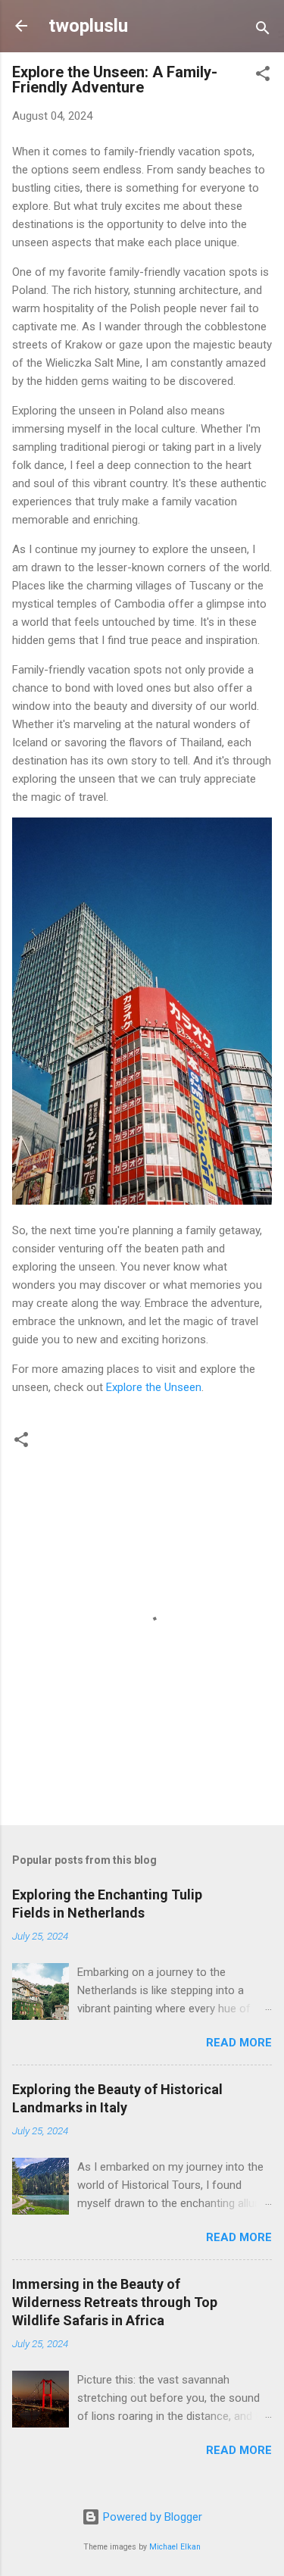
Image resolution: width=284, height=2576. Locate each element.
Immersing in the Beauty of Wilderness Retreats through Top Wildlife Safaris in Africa (115, 2302)
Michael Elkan (175, 2547)
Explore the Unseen (154, 1387)
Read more (239, 2043)
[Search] (263, 31)
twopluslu (88, 26)
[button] (263, 76)
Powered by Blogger (151, 2517)
